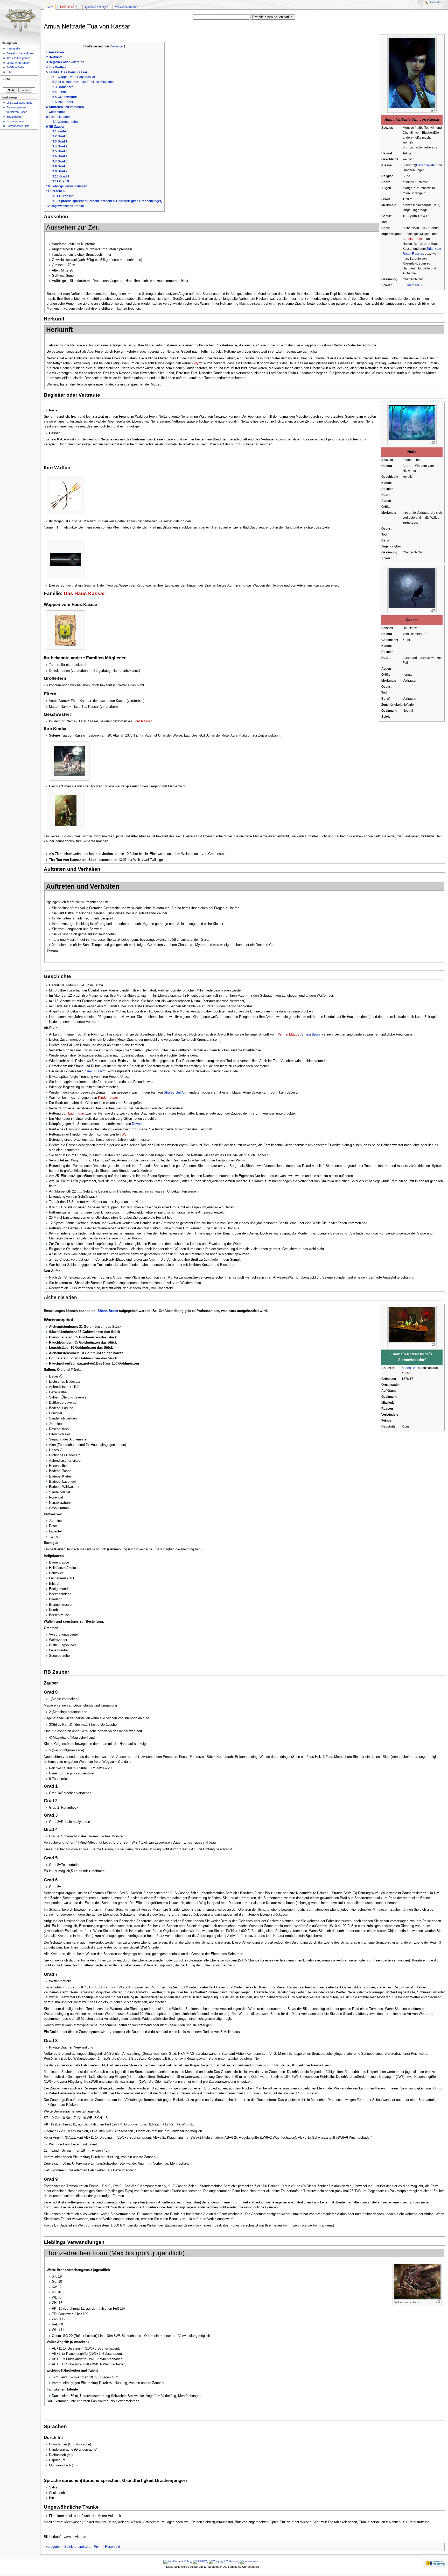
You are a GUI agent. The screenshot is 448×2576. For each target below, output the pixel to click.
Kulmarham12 (413, 285)
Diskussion (67, 7)
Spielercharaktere (77, 2547)
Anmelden (436, 2)
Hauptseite (13, 48)
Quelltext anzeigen (97, 7)
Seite (50, 7)
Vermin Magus (288, 1034)
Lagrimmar (76, 1114)
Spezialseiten (15, 117)
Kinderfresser (108, 1098)
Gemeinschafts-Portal (20, 53)
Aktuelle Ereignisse (18, 58)
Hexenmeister (426, 165)
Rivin (98, 2547)
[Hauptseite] (20, 20)
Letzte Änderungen (18, 63)
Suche (6, 79)
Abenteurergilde (414, 239)
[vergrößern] (433, 110)
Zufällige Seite (15, 67)
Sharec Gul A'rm (95, 1071)
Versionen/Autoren (127, 7)
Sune (406, 176)
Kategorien (53, 2547)
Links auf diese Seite (19, 103)
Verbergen (118, 46)
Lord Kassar (143, 721)
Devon (137, 1124)
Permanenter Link (18, 126)
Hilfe (9, 72)
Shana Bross (311, 1034)
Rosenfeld (113, 2547)
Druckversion (15, 121)
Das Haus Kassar (84, 593)
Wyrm (198, 363)
